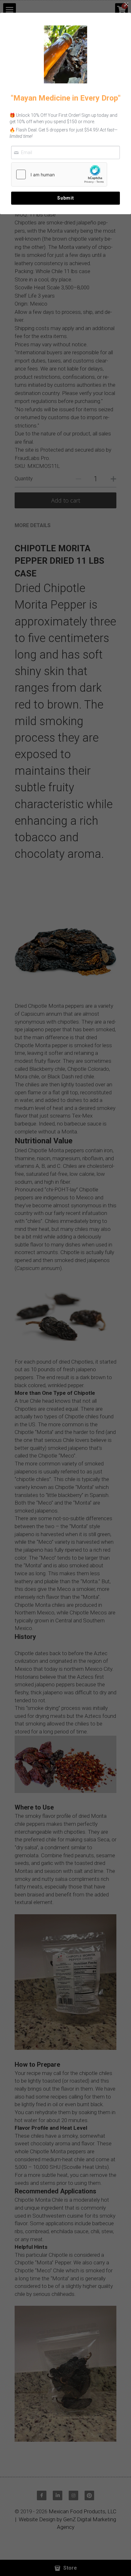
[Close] (126, 5)
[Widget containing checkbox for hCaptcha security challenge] (59, 174)
